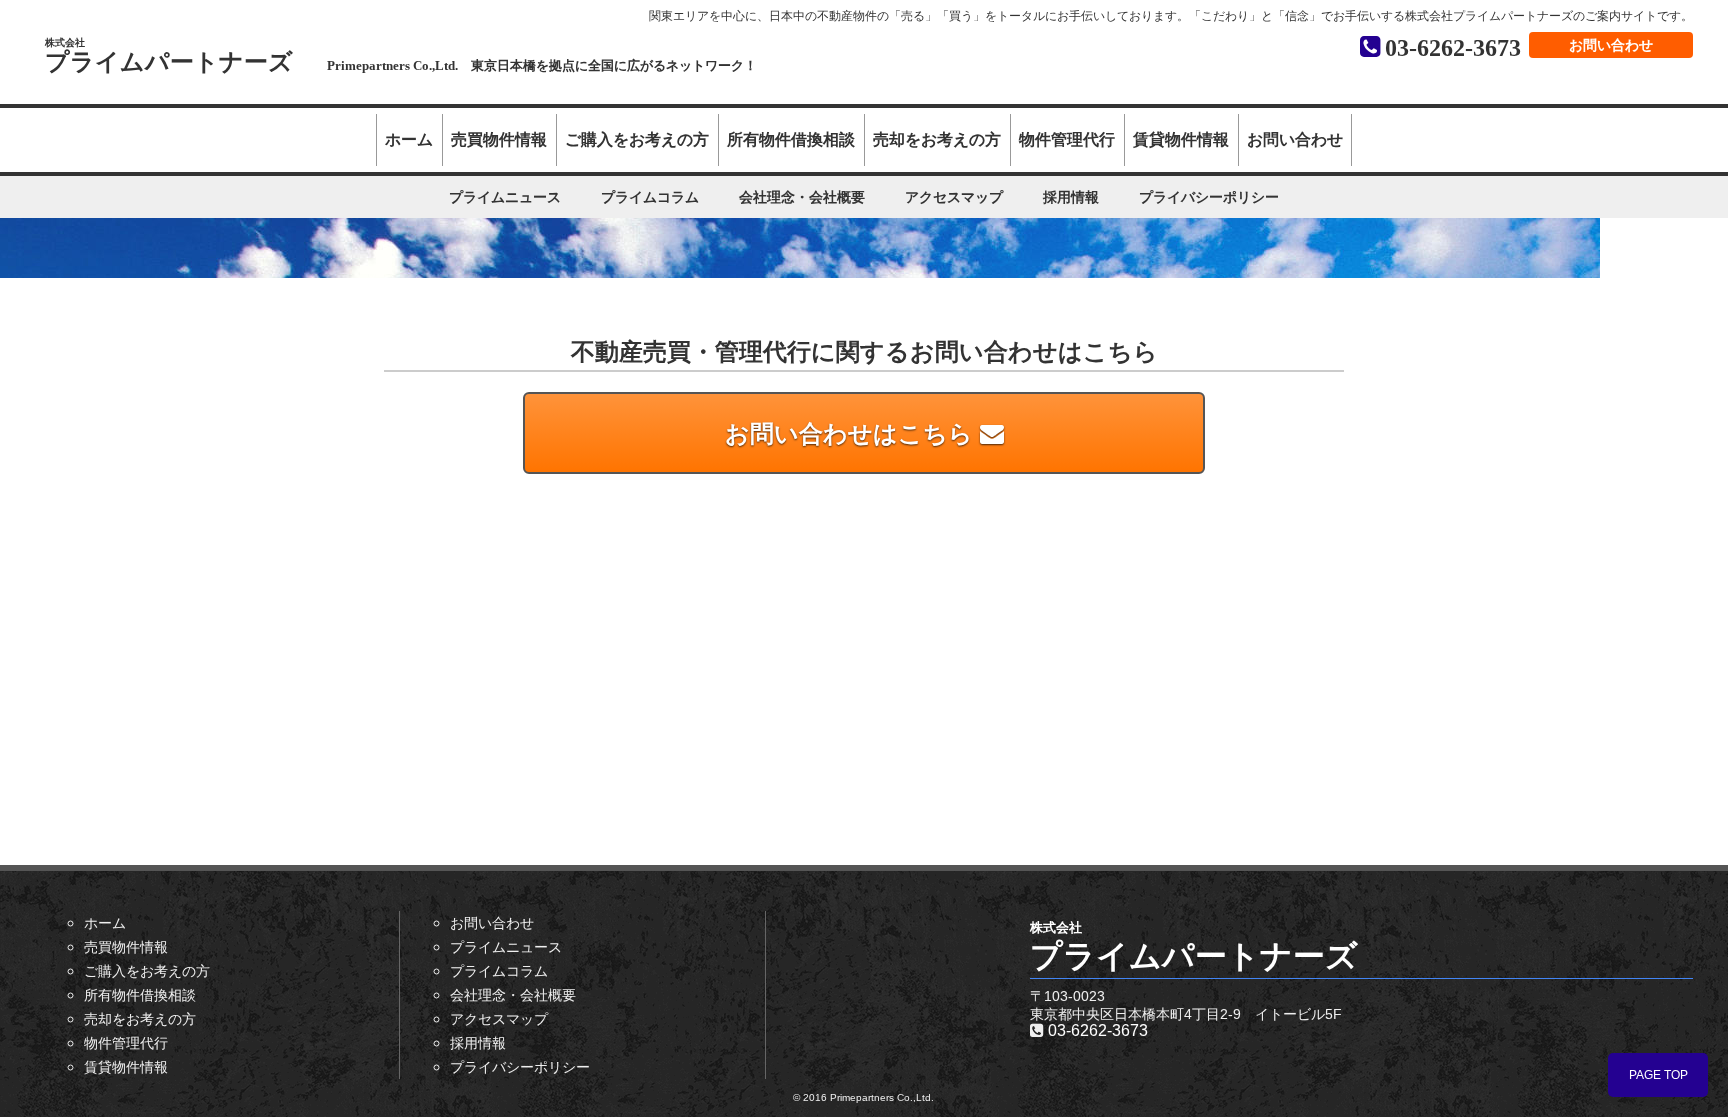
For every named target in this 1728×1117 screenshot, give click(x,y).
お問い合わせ (1611, 45)
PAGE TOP (1658, 1075)
